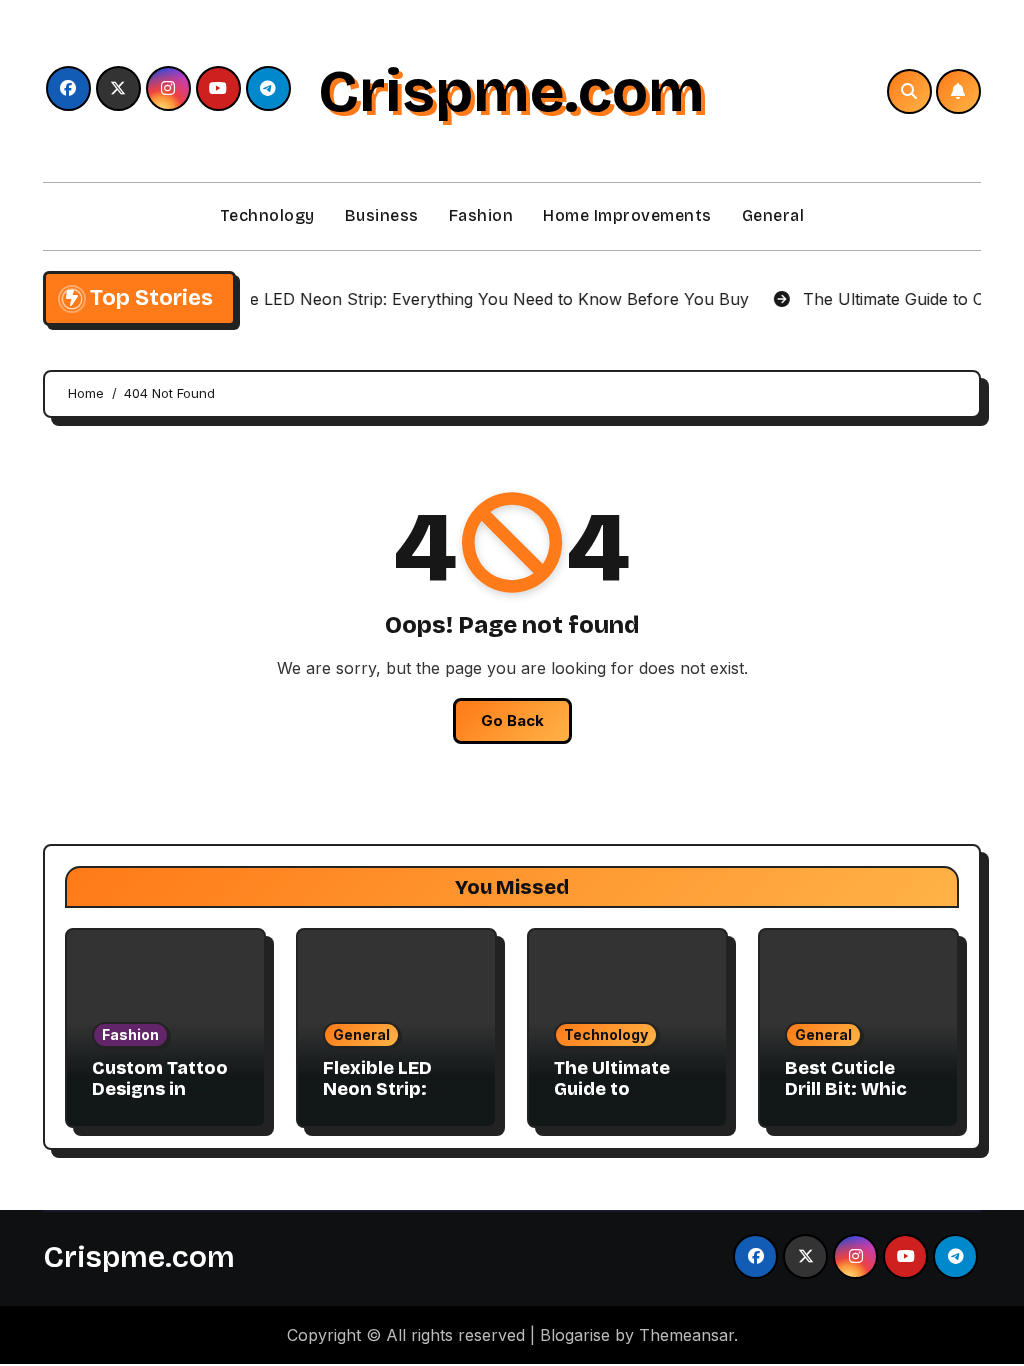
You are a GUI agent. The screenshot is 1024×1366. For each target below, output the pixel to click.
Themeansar (686, 1335)
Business (382, 215)
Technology (267, 215)
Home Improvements (627, 215)
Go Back (512, 720)
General (773, 215)
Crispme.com (511, 91)
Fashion (481, 215)
